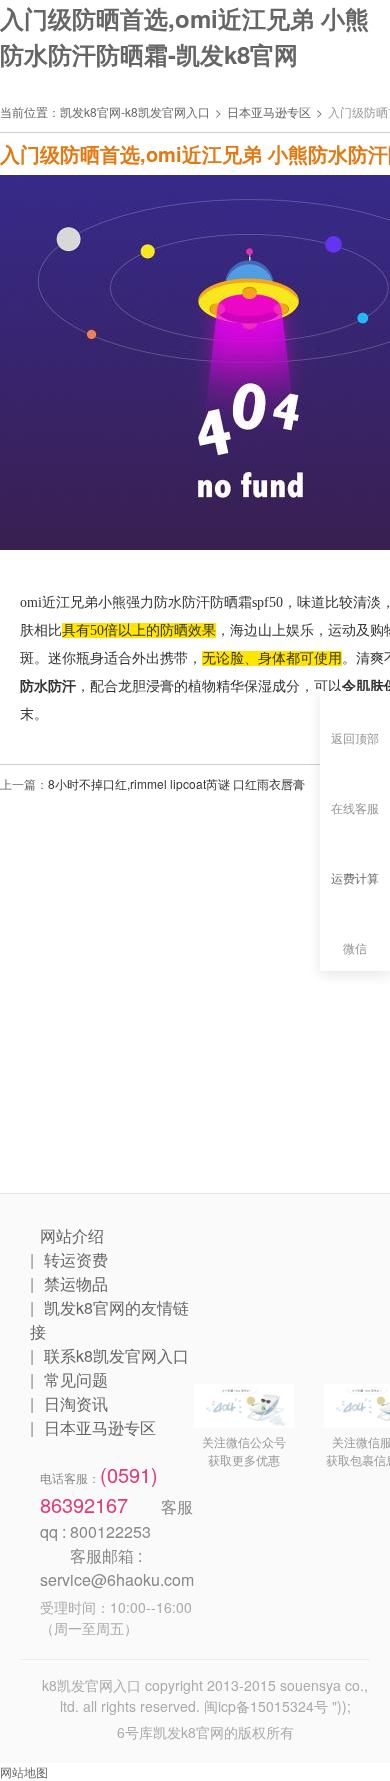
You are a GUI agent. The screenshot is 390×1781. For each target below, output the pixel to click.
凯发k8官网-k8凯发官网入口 (135, 111)
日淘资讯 (76, 1403)
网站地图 (24, 1771)
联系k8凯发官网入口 (116, 1355)
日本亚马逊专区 (269, 111)
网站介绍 (72, 1235)
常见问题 (76, 1379)
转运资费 (76, 1259)
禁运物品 (76, 1283)
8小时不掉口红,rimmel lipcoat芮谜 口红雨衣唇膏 (176, 783)
